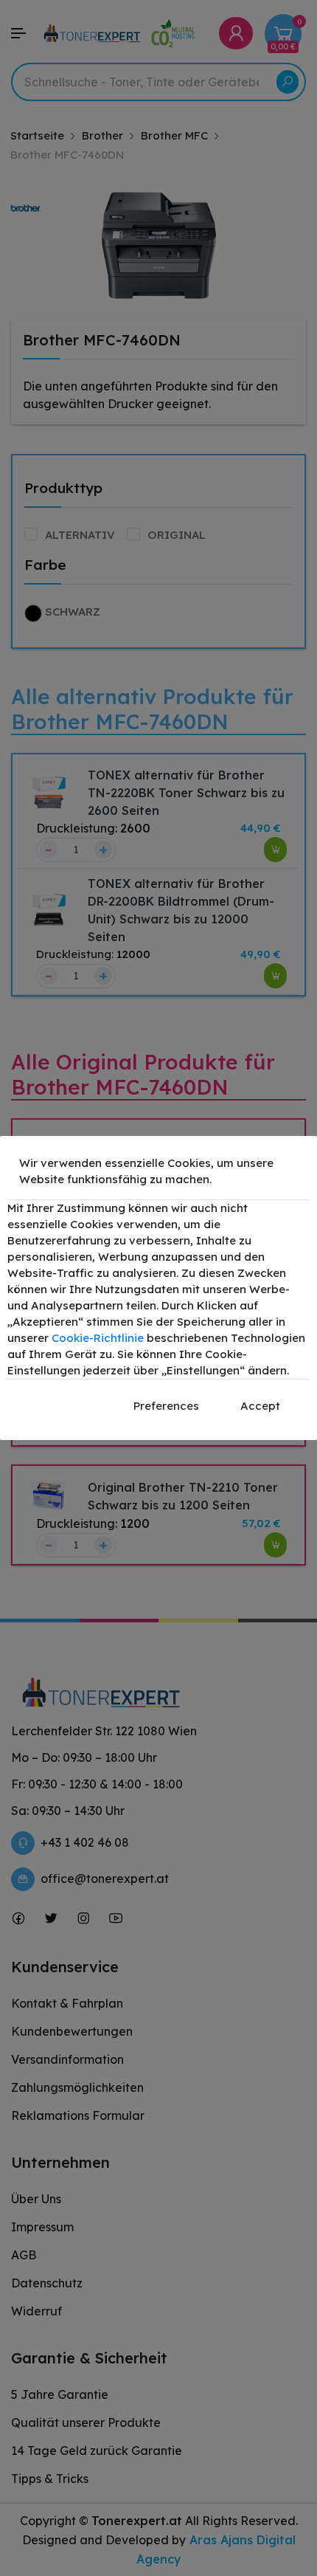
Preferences (166, 1406)
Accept (260, 1406)
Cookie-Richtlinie (98, 1338)
